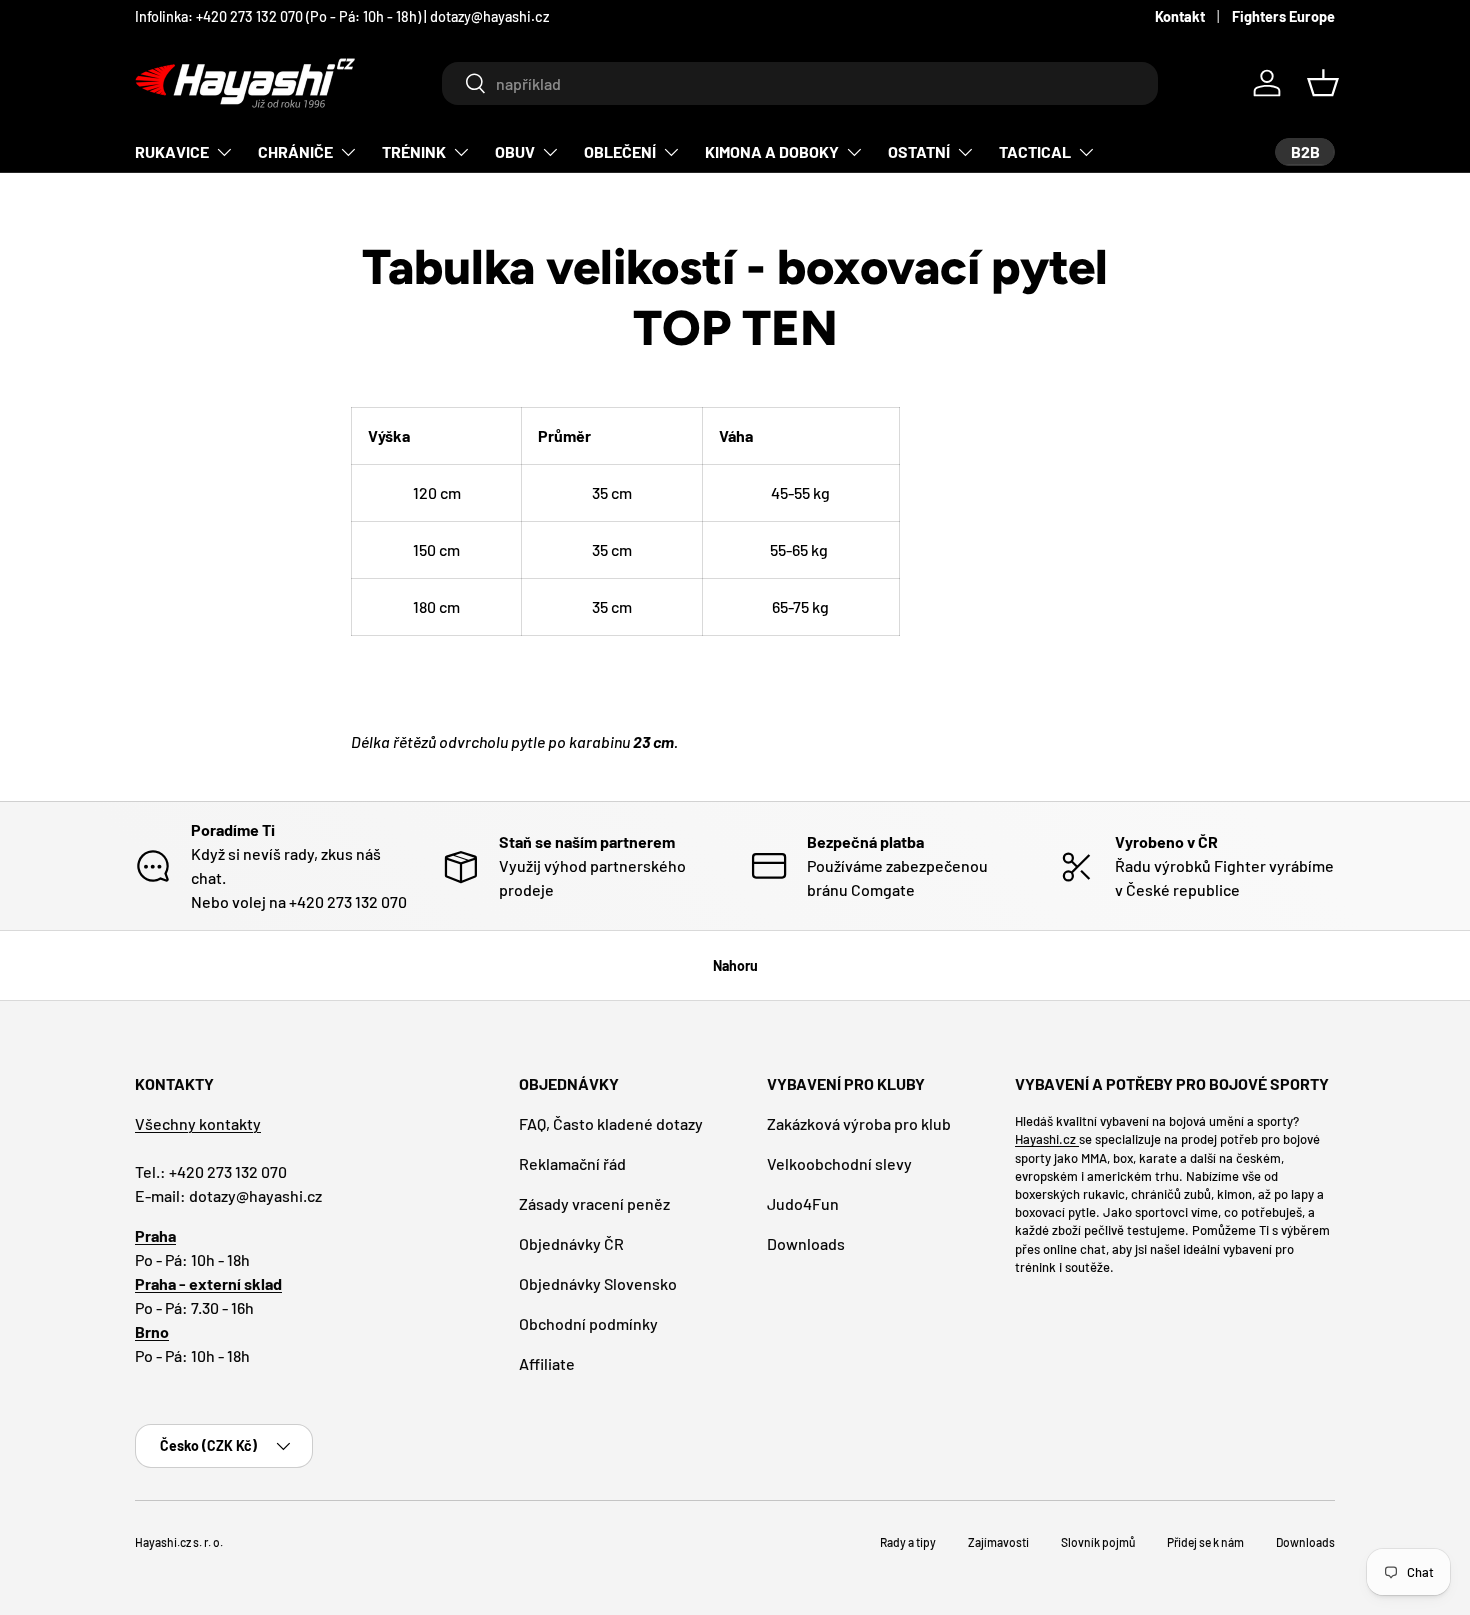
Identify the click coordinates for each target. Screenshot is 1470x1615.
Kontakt (1180, 16)
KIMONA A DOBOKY (772, 151)
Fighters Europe (1283, 16)
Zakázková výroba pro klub (859, 1123)
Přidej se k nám (1205, 1542)
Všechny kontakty (198, 1123)
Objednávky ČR (571, 1243)
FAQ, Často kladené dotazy (611, 1123)
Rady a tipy (908, 1542)
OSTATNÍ (919, 151)
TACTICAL (1035, 151)
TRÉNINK (414, 151)
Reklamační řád (572, 1163)
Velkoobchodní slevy (839, 1163)
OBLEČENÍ (620, 151)
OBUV (515, 151)
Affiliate (547, 1363)
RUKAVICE (172, 151)
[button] (1323, 83)
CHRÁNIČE (295, 151)
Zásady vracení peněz (594, 1203)
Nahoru (735, 965)
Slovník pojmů (1098, 1542)
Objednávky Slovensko (598, 1283)
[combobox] (799, 83)
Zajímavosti (998, 1542)
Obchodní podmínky (588, 1323)
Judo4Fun (803, 1203)
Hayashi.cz (1047, 1139)
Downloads (806, 1243)
